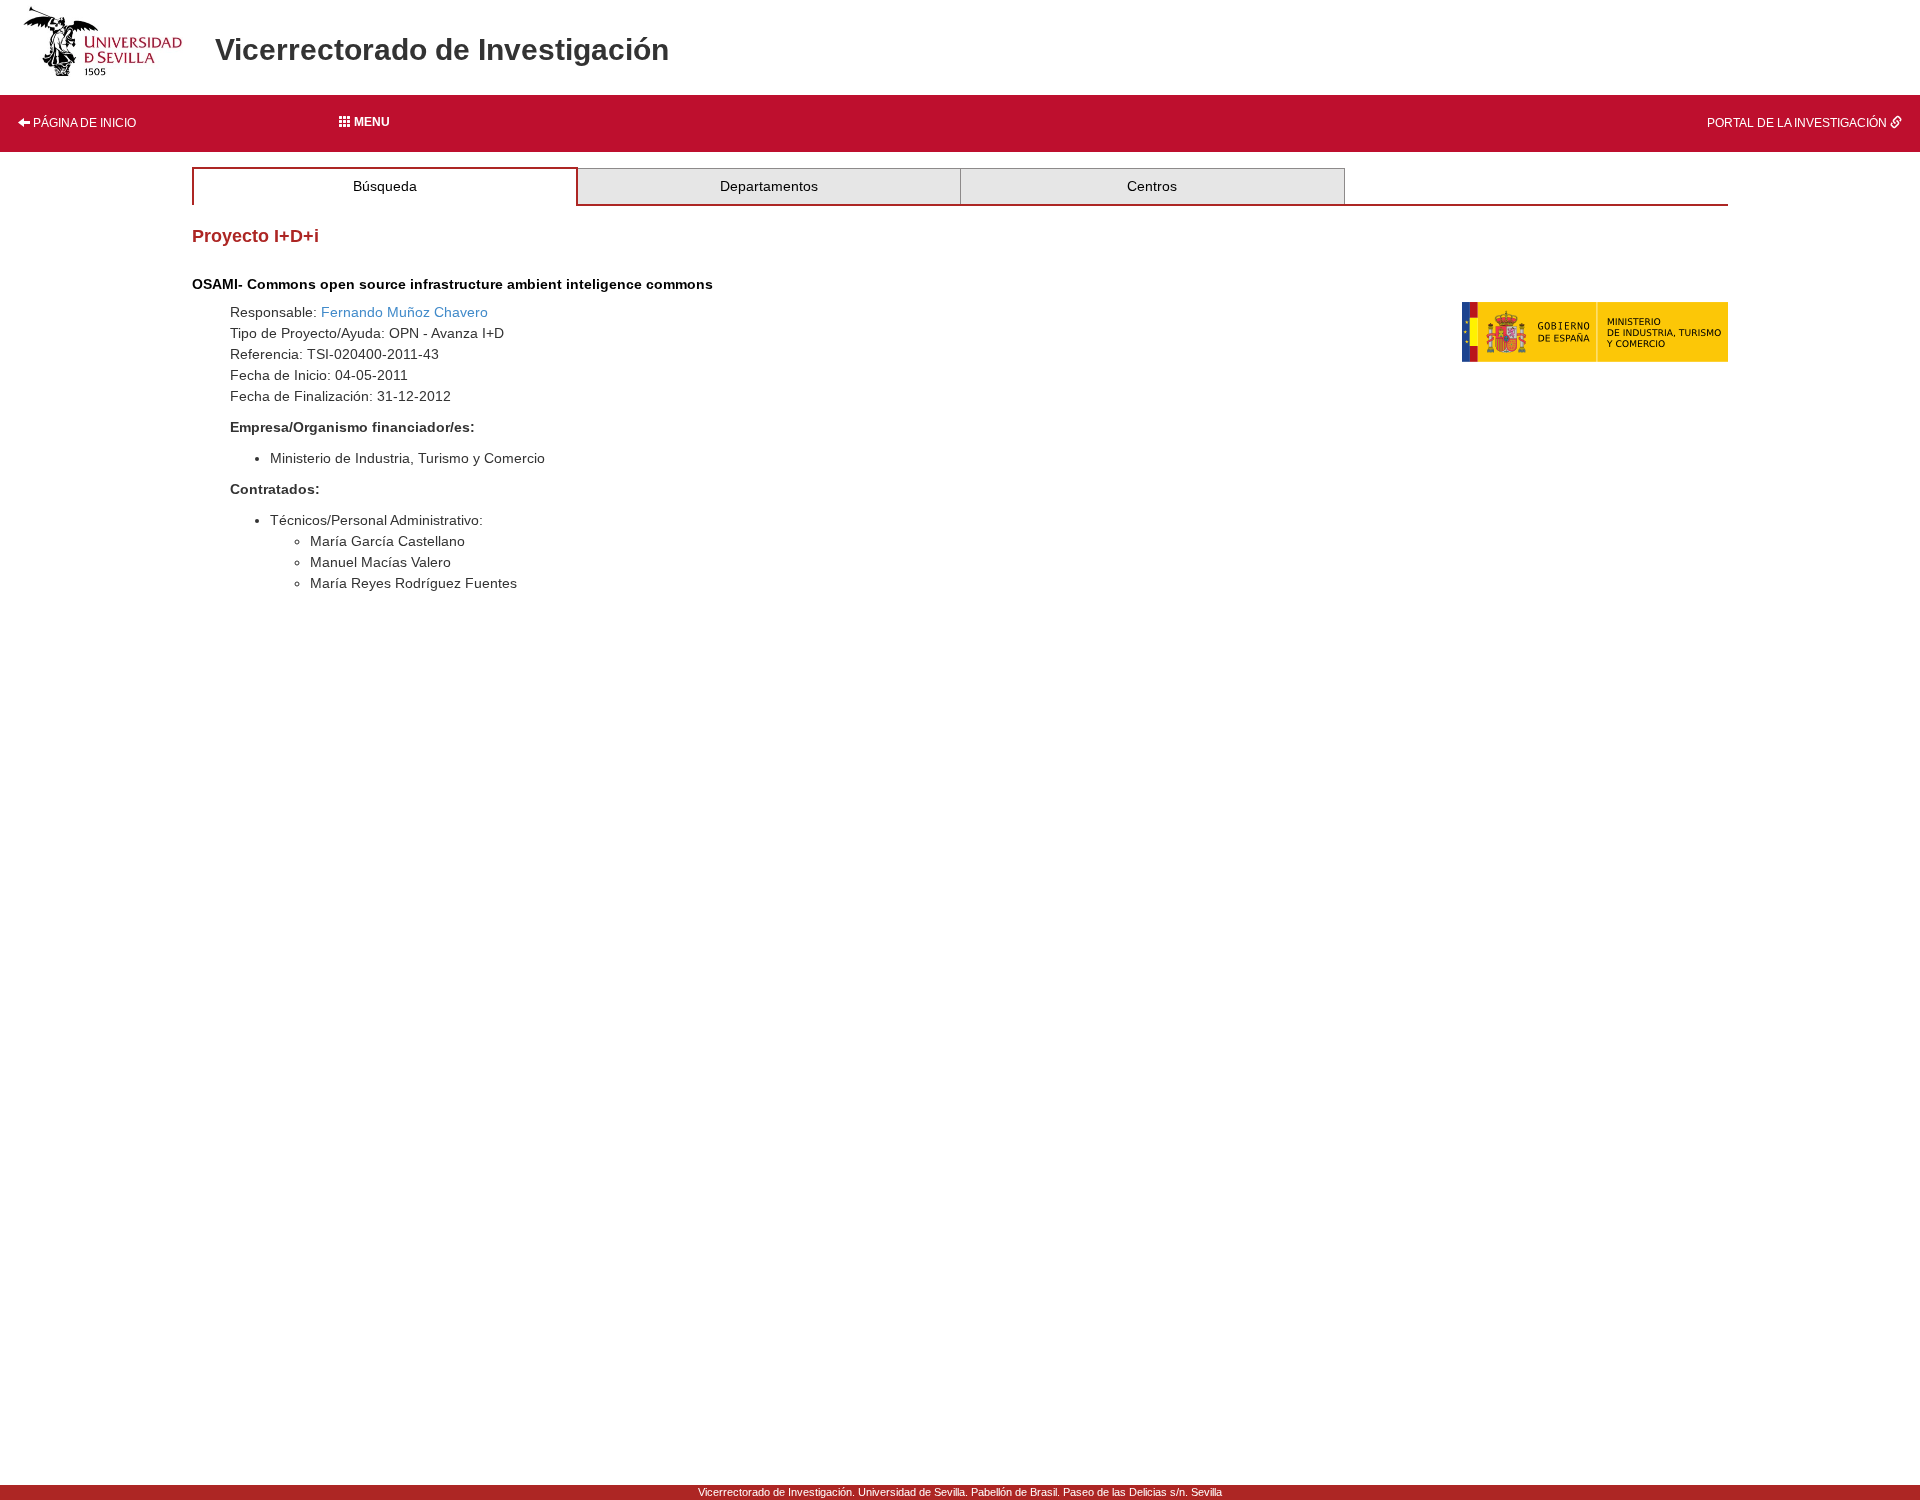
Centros (1152, 186)
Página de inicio (83, 123)
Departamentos (769, 186)
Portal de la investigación (1798, 123)
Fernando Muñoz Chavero (404, 312)
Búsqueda (385, 186)
